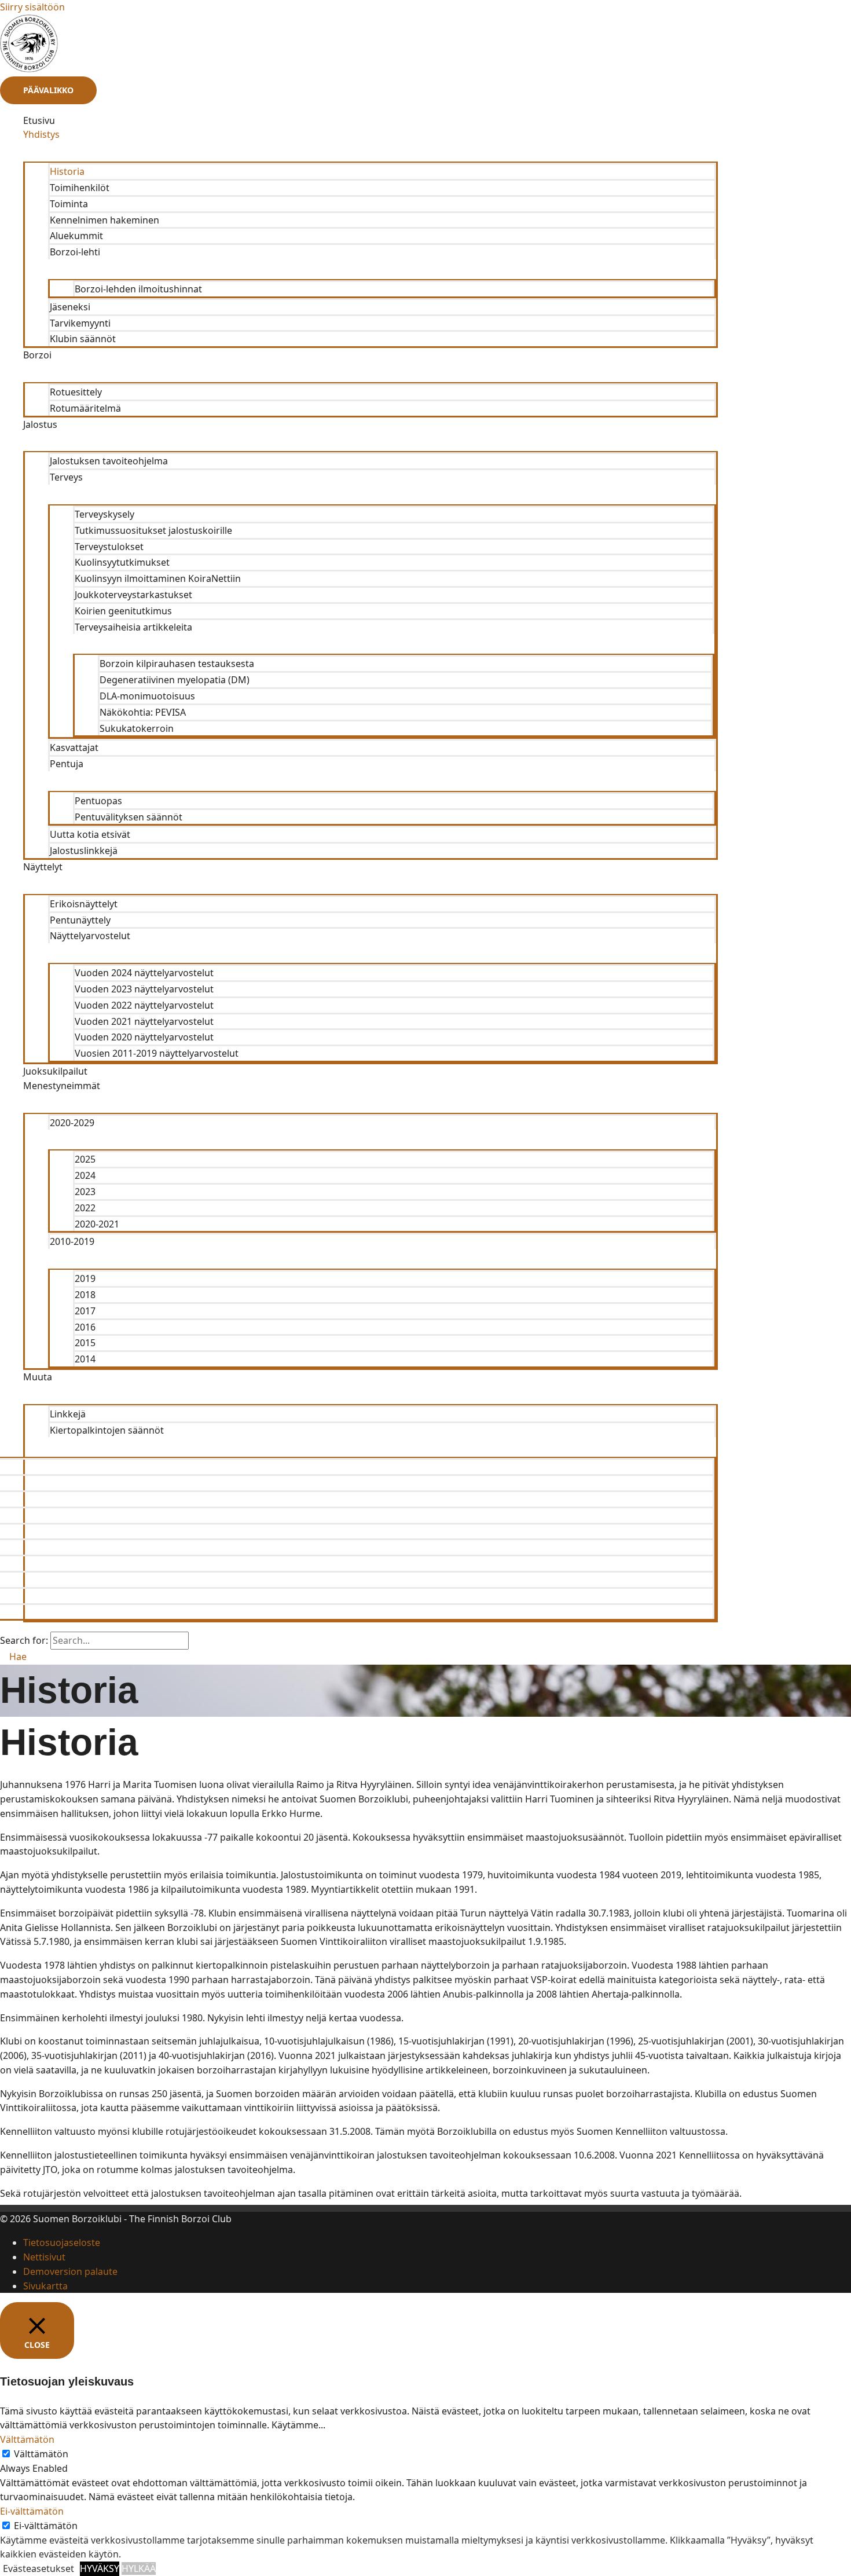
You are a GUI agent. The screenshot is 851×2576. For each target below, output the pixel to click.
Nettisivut (44, 2257)
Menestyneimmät (62, 1086)
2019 (85, 1278)
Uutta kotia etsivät (90, 834)
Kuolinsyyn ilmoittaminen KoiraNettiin (158, 578)
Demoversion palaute (70, 2271)
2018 (85, 1295)
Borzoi (37, 355)
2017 (85, 1311)
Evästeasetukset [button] (38, 2568)
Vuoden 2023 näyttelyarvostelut (144, 989)
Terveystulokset (109, 547)
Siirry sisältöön (32, 7)
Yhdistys (41, 134)
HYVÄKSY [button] (100, 2568)
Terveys (66, 477)
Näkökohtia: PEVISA (143, 712)
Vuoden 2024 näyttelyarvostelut (144, 973)
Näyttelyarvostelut (90, 936)
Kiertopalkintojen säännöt (107, 1430)
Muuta (38, 1377)
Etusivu (39, 120)
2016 (85, 1327)
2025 (85, 1159)
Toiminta (69, 204)
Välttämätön (41, 2454)
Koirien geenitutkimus (123, 611)
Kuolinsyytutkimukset (122, 562)
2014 (85, 1359)
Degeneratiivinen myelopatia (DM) (175, 680)
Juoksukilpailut (55, 1071)
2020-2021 (97, 1224)
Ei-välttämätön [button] (32, 2511)
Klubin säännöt (83, 339)
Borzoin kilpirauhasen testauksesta (177, 664)
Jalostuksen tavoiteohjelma (109, 461)
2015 (85, 1343)
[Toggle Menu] (371, 152)
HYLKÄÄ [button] (139, 2568)
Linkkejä (68, 1414)
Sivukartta (45, 2286)
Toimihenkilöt (80, 188)
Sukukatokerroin (137, 728)
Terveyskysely (104, 514)
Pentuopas (98, 801)
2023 (85, 1192)
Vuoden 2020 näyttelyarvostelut (144, 1037)
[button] (13, 1657)
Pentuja (67, 764)
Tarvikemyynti (80, 323)
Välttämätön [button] (27, 2439)
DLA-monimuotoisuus (147, 696)
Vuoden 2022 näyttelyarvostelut (144, 1005)
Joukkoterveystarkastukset (133, 595)
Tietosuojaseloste (62, 2242)
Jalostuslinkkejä (84, 851)
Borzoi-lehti (75, 252)
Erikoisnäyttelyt (84, 904)
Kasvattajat (74, 747)
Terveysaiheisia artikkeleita (133, 627)
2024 (85, 1175)
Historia (67, 171)
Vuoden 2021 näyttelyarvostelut (144, 1021)
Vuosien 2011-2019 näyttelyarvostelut (157, 1053)
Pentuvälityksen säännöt (129, 817)
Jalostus (40, 424)
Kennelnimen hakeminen (104, 220)
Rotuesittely (76, 392)
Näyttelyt (43, 867)
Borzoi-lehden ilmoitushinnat (138, 289)
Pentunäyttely (80, 920)
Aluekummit (76, 236)
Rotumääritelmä (85, 408)
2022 (85, 1208)
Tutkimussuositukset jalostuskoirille (153, 530)
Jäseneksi (70, 307)
